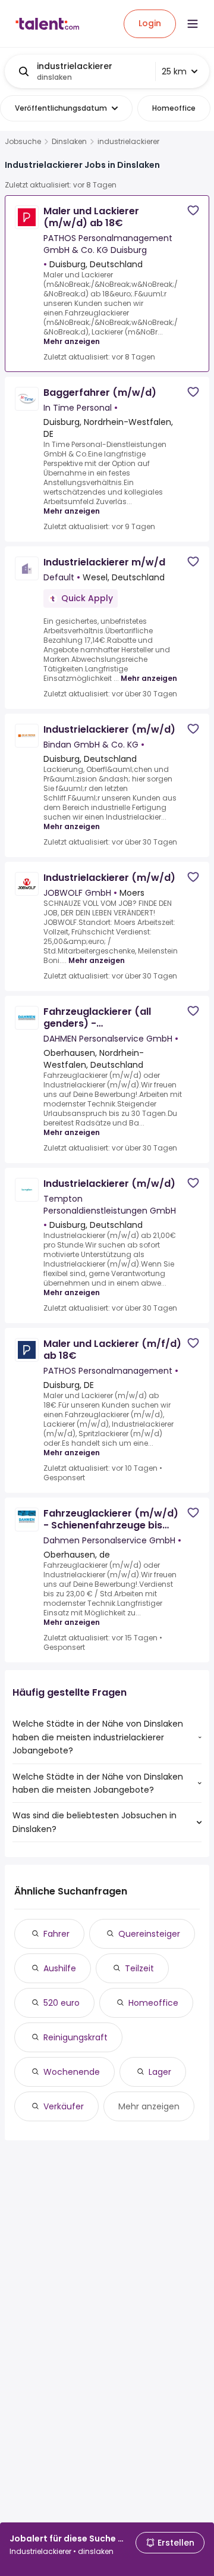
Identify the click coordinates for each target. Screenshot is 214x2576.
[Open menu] (193, 24)
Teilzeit (139, 1968)
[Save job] (193, 210)
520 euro (62, 2003)
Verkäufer (64, 2106)
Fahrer (56, 1934)
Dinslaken (69, 142)
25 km (174, 71)
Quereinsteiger (149, 1934)
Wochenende (72, 2072)
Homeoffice (153, 2003)
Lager (160, 2072)
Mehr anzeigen (72, 341)
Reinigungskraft (75, 2037)
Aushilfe (60, 1968)
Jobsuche (23, 142)
